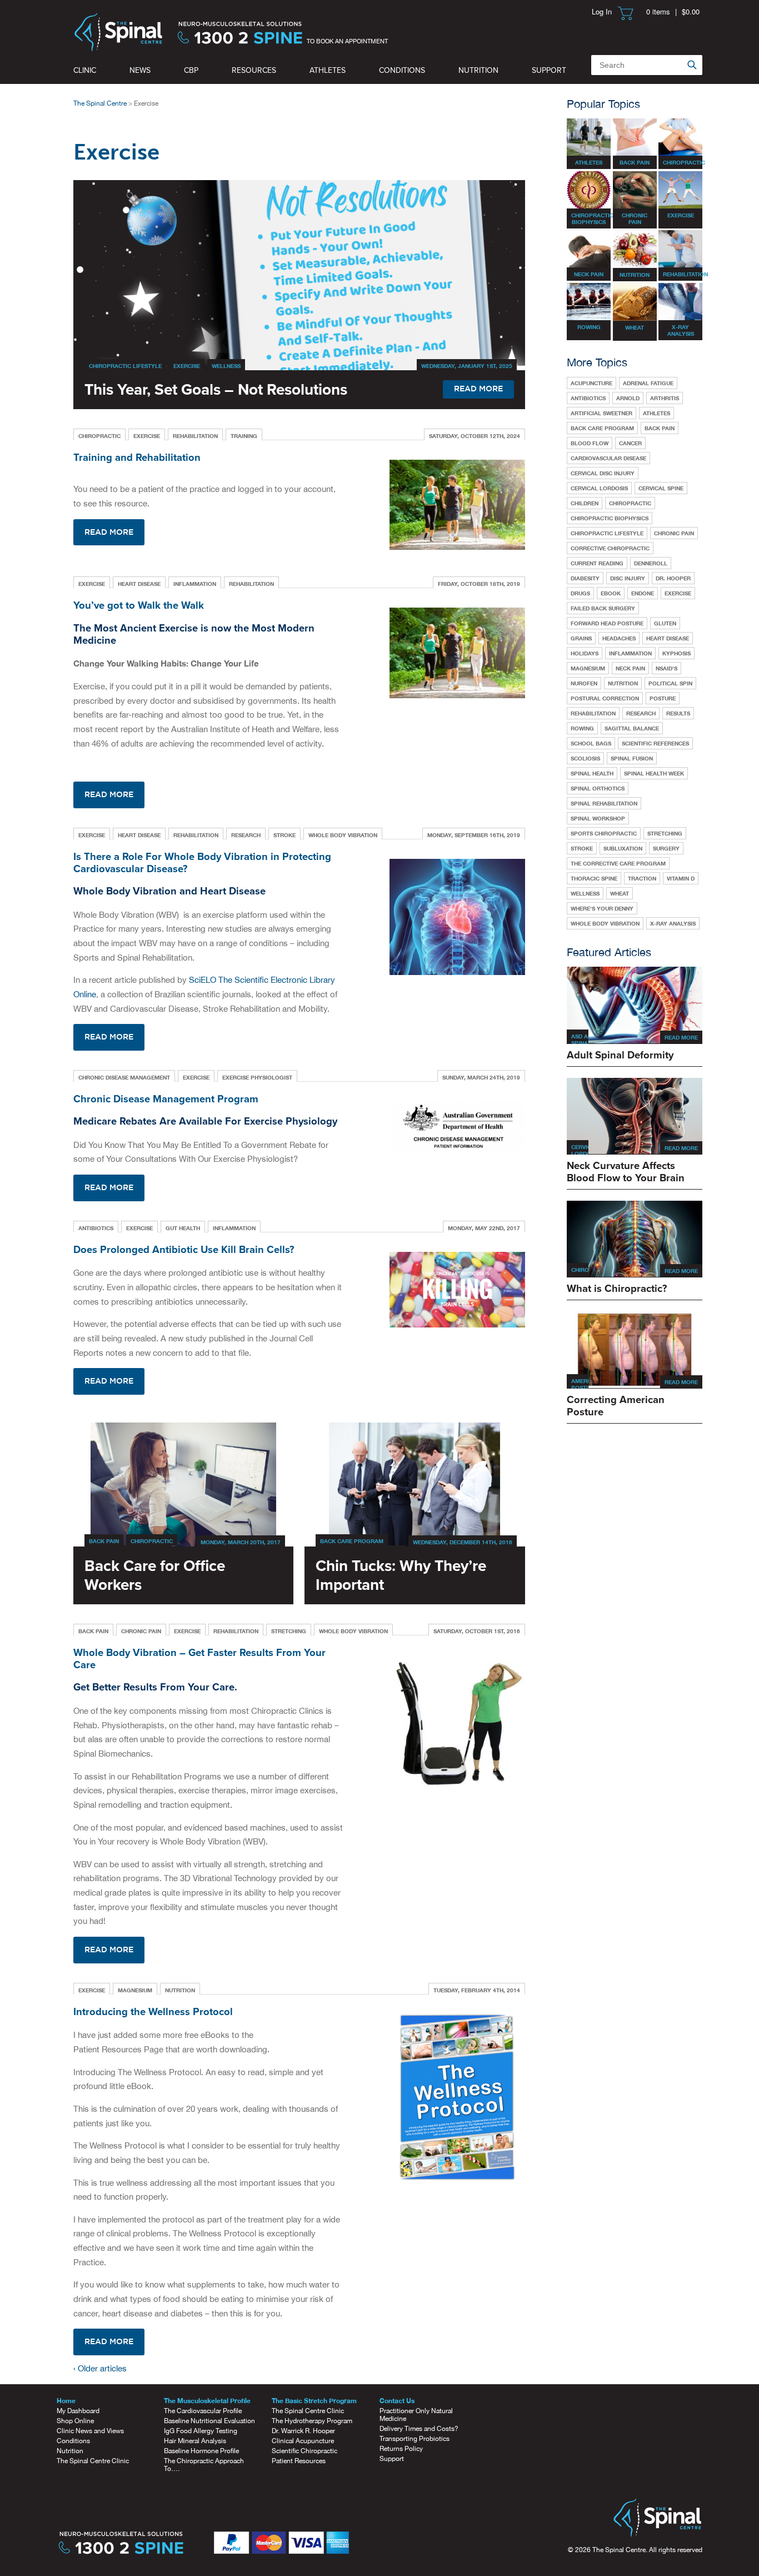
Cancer (630, 443)
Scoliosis (585, 758)
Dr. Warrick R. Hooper (303, 2431)
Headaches (619, 638)
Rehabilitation (195, 436)
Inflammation (195, 584)
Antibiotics (96, 1228)
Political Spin (670, 683)
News (140, 70)
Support (549, 70)
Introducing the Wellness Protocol (153, 2012)
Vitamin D (681, 878)
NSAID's (666, 668)
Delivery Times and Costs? (419, 2429)
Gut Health (183, 1228)
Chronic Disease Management (124, 1077)
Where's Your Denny (602, 908)
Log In (602, 11)
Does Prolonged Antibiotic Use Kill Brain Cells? (184, 1250)
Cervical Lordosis (599, 488)
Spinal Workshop (598, 818)
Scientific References (655, 743)
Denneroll (651, 563)
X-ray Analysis (673, 923)
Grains (581, 638)
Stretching (289, 1631)
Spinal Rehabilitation (604, 803)
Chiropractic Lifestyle (125, 366)
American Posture (586, 1384)
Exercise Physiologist (257, 1077)
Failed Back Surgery (603, 608)
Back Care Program (352, 1541)
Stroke (284, 835)
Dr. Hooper (673, 578)
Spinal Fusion (632, 758)
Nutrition (478, 70)
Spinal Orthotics (598, 788)
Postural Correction (605, 698)
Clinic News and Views (90, 2431)
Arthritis (665, 398)
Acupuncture (591, 383)
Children (585, 503)
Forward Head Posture (607, 623)
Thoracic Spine (594, 878)
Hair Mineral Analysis (195, 2441)
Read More (681, 1037)
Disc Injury (628, 578)
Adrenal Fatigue (648, 383)
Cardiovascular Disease (608, 458)
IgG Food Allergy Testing (201, 2431)
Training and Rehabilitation (137, 457)
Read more (109, 533)
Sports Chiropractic (604, 833)
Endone (643, 593)
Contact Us (397, 2401)
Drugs (580, 593)
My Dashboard (78, 2411)
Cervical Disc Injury (603, 473)
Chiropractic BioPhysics (610, 518)
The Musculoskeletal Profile (207, 2401)
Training (244, 436)
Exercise (187, 366)
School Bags (591, 743)
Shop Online (75, 2421)
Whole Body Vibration (343, 835)
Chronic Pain (141, 1631)
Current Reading (597, 563)
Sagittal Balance (632, 728)
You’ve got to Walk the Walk (139, 605)
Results (678, 713)
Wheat (620, 893)
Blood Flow (590, 443)
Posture (663, 698)
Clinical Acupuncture (303, 2441)
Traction (642, 878)
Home (66, 2401)
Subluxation (623, 848)
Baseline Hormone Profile (201, 2451)
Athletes (328, 70)
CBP (191, 70)
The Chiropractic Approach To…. (204, 2465)
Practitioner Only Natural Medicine (416, 2415)
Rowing (582, 728)
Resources (254, 70)
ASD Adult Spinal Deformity (588, 1043)
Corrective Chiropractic (610, 548)
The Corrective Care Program (618, 863)
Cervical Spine (661, 488)
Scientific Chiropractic (304, 2451)
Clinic (85, 70)
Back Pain (104, 1541)
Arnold (628, 398)
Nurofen (584, 683)
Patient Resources (299, 2461)
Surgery (666, 848)
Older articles (100, 2368)
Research (246, 835)
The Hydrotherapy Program (312, 2421)
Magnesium (135, 1990)
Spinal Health (592, 773)
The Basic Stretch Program (314, 2401)
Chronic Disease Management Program (166, 1099)
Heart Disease (139, 584)
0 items (658, 11)
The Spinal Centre (100, 103)
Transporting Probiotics (415, 2439)
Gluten (665, 623)
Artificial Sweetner (601, 413)
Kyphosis (676, 653)
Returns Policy (401, 2449)
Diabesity (585, 578)
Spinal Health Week (654, 773)
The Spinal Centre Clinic (93, 2461)
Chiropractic (99, 436)
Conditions (402, 70)
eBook (611, 593)
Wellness (226, 366)
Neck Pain (630, 668)
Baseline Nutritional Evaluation (209, 2421)
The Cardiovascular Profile (203, 2411)
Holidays (585, 653)
